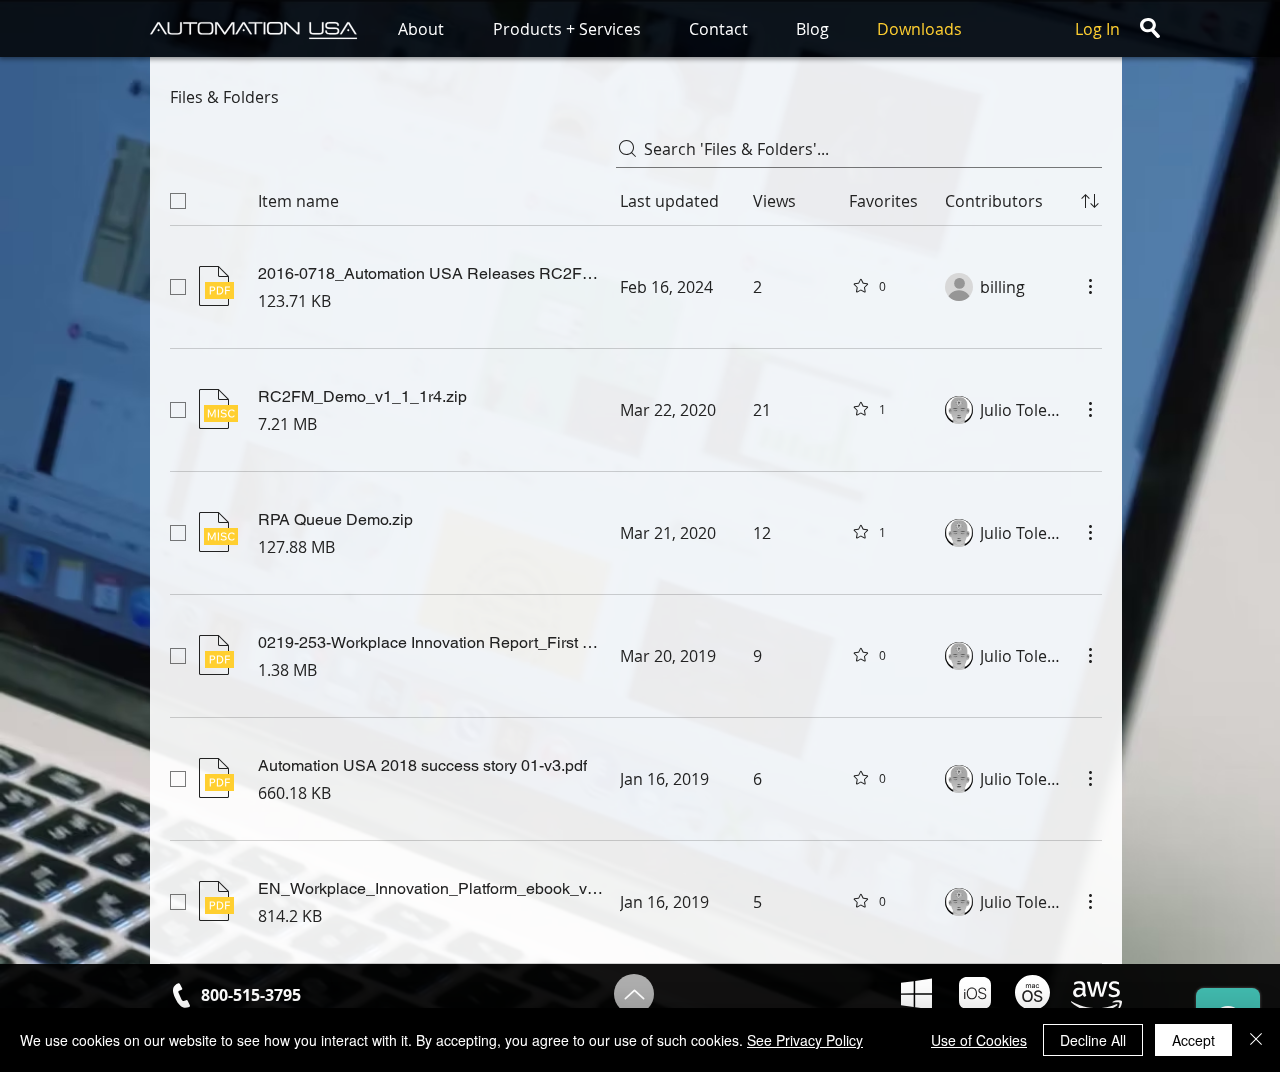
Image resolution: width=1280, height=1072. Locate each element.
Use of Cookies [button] (979, 1040)
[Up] (634, 994)
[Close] (1256, 1040)
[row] (636, 197)
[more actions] (1090, 286)
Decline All (1093, 1040)
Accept (1193, 1040)
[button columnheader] (1090, 201)
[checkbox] (178, 201)
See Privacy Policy (805, 1040)
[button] (435, 29)
